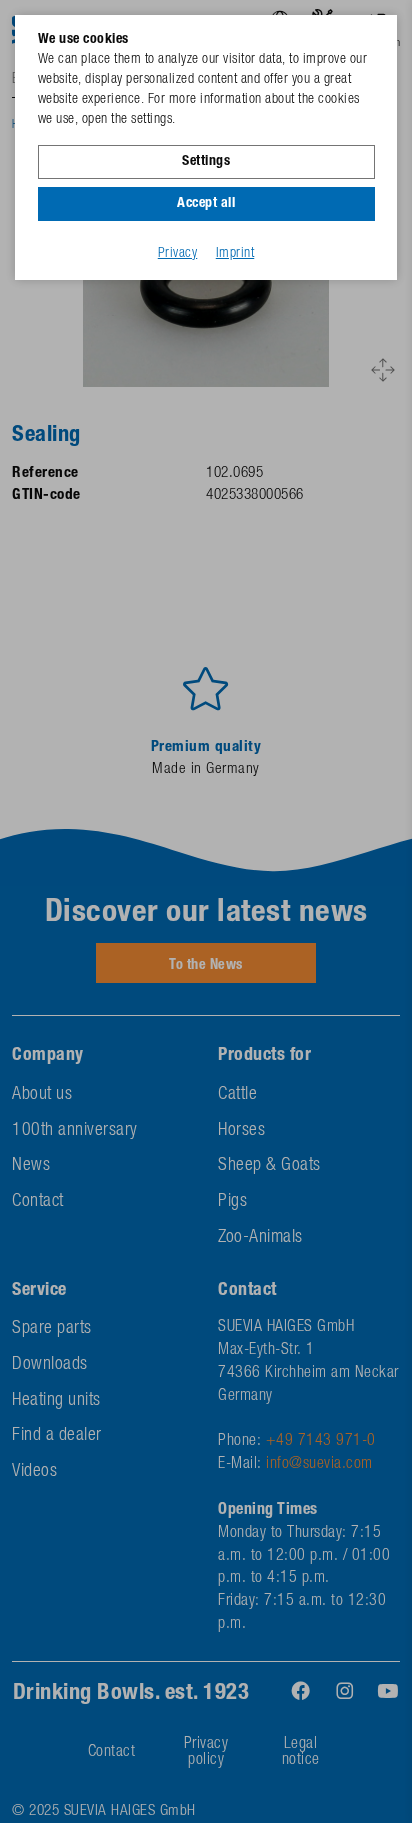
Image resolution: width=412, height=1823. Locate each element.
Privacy (178, 254)
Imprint (235, 254)
